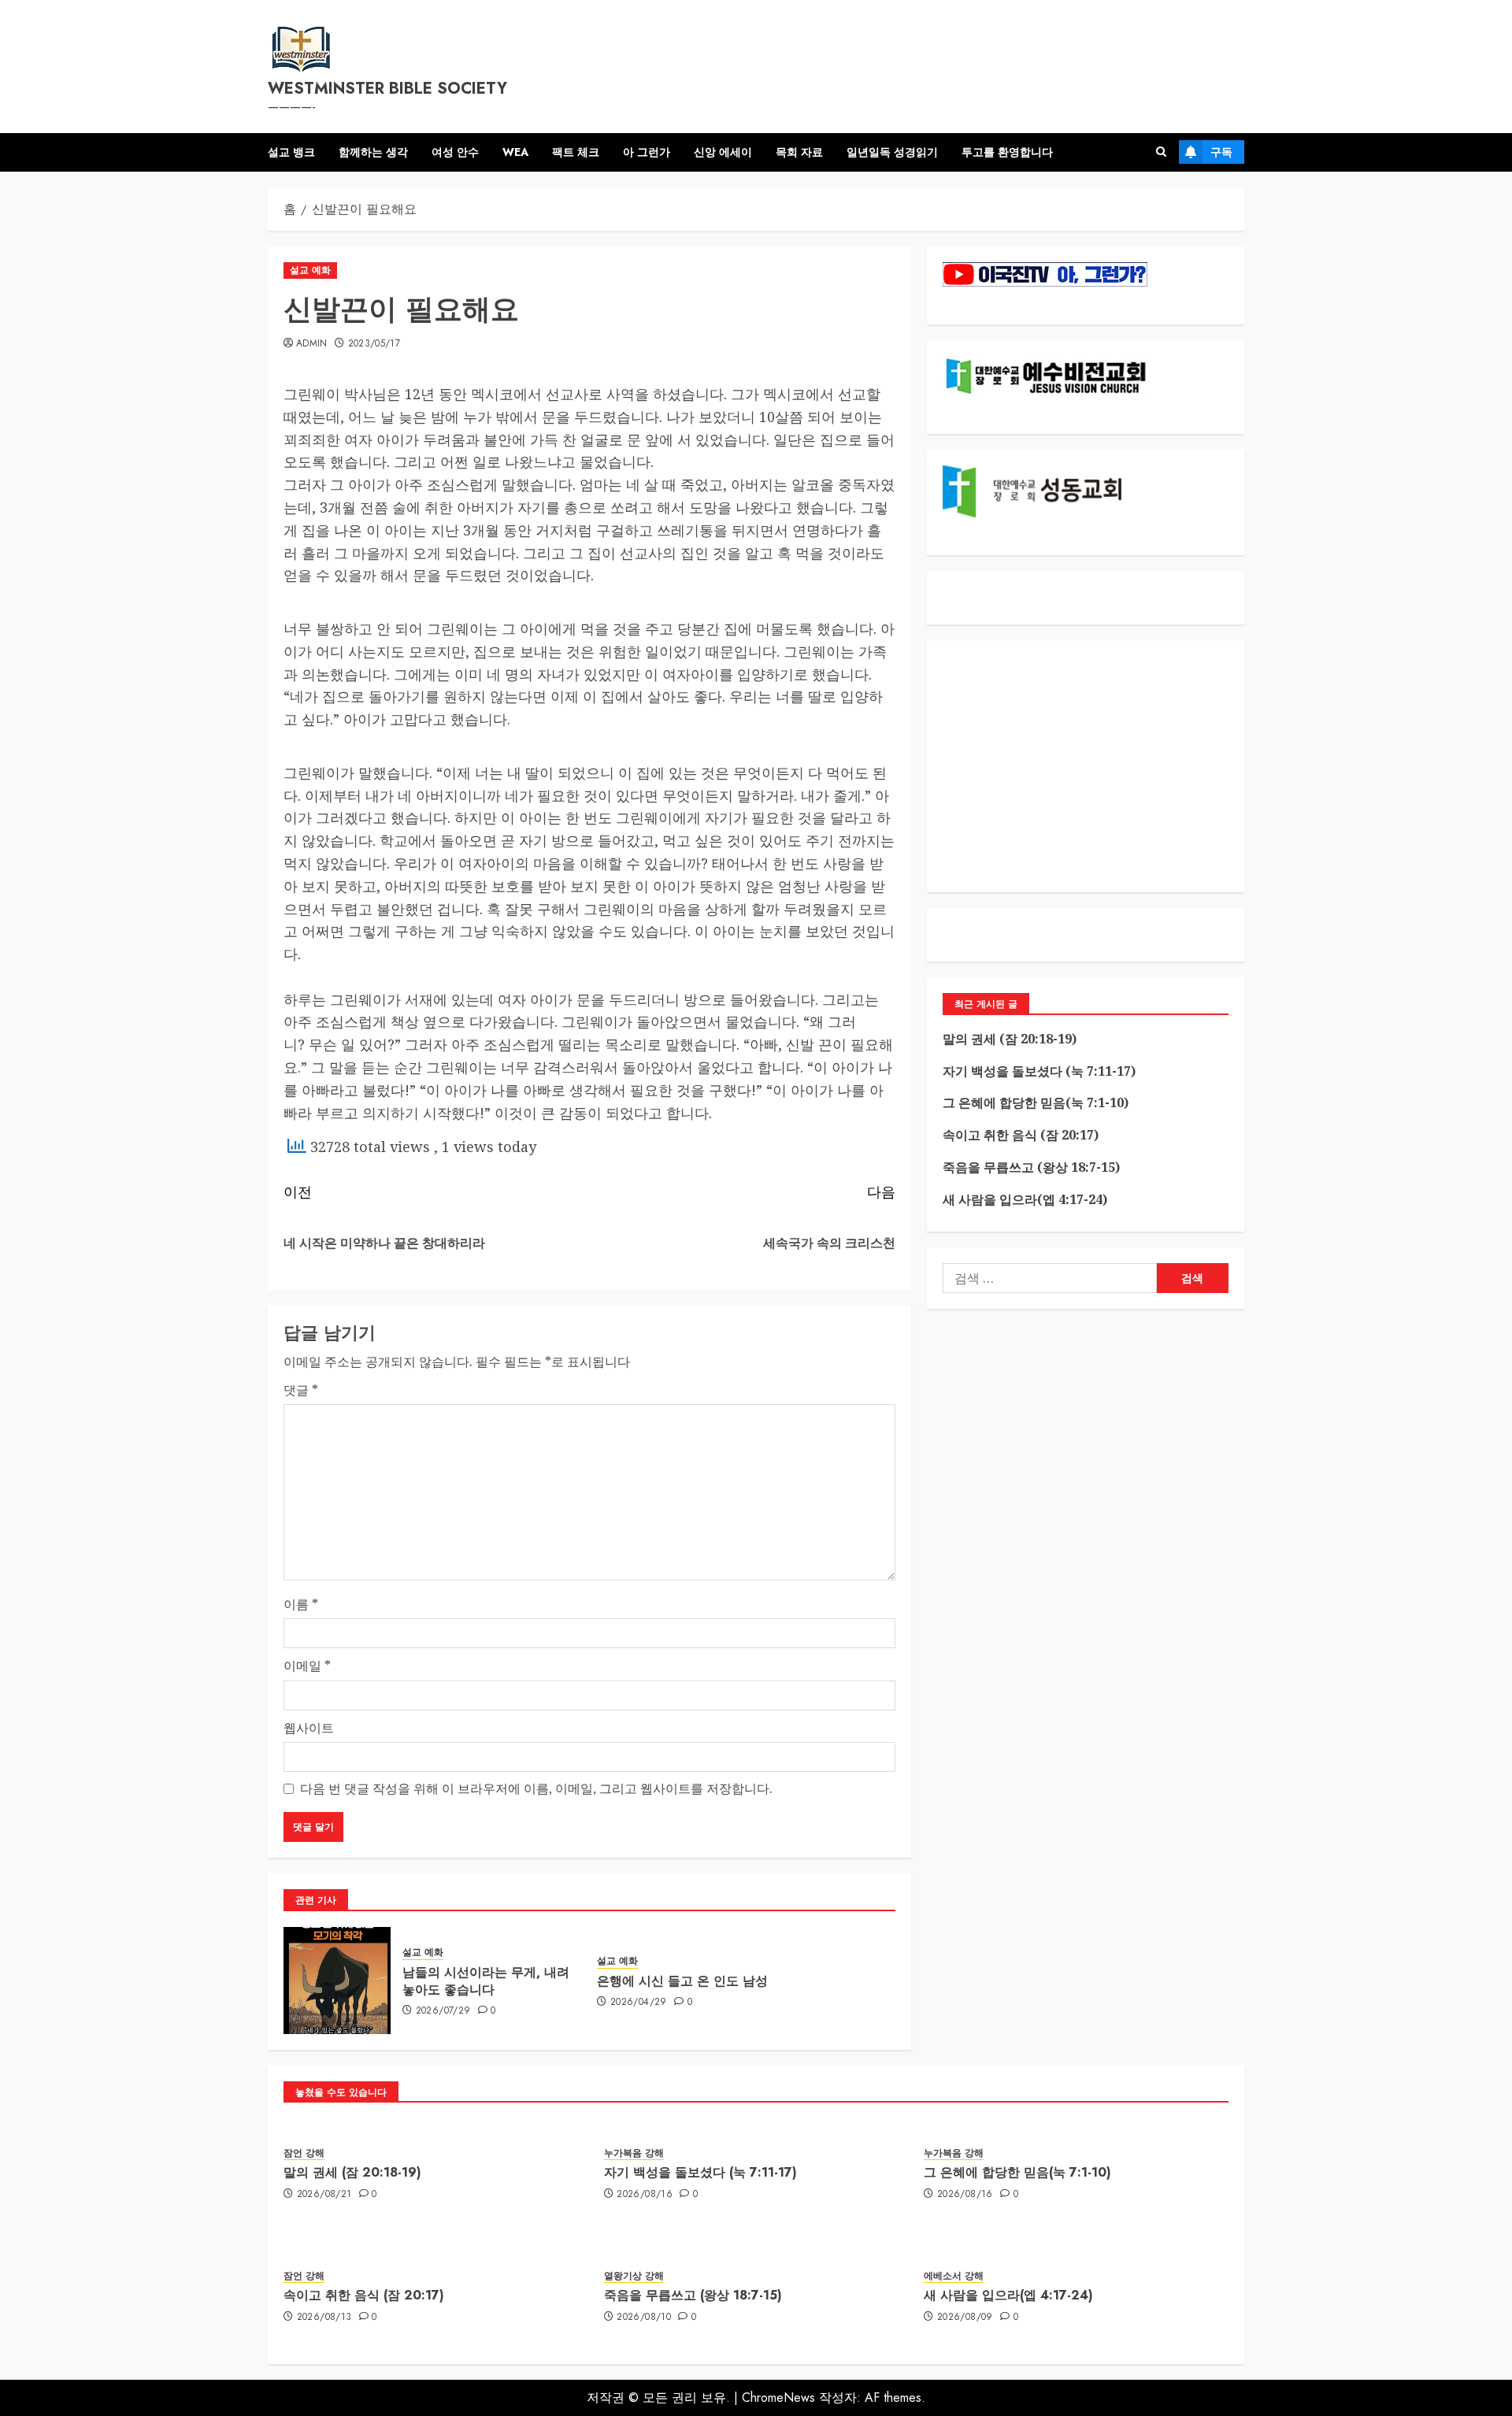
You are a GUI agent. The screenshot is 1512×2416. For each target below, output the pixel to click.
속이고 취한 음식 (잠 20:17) (1021, 1135)
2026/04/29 (639, 2003)
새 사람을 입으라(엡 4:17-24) (1025, 1199)
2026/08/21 (324, 2195)
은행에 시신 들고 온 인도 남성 (682, 1981)
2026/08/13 (324, 2318)
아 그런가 (647, 152)
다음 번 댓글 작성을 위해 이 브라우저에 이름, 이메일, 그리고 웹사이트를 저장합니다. (536, 1788)
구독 (1221, 152)
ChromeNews (778, 2397)
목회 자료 (799, 152)
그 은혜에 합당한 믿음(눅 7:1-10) (1036, 1102)
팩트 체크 (576, 152)
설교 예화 (310, 270)
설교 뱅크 (291, 152)
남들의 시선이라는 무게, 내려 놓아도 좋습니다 (486, 1981)
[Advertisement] (1086, 766)
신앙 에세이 (723, 152)
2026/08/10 (644, 2318)
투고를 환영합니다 (1007, 152)
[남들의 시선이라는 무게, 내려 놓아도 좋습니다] (337, 1981)
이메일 (307, 1666)
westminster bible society (387, 89)
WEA (515, 152)
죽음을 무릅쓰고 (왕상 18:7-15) (1031, 1167)
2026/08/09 (965, 2318)
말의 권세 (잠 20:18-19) (1010, 1039)
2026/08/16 (645, 2195)
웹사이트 (309, 1728)
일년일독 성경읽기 (892, 152)
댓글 (301, 1390)
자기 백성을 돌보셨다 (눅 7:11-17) (1039, 1071)
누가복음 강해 (634, 2153)
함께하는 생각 (373, 152)
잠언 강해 (304, 2153)
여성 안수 (455, 152)
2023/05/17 (374, 344)
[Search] (1161, 152)
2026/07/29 (443, 2011)
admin (312, 344)
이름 (301, 1604)
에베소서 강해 (954, 2276)
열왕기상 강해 (634, 2276)
